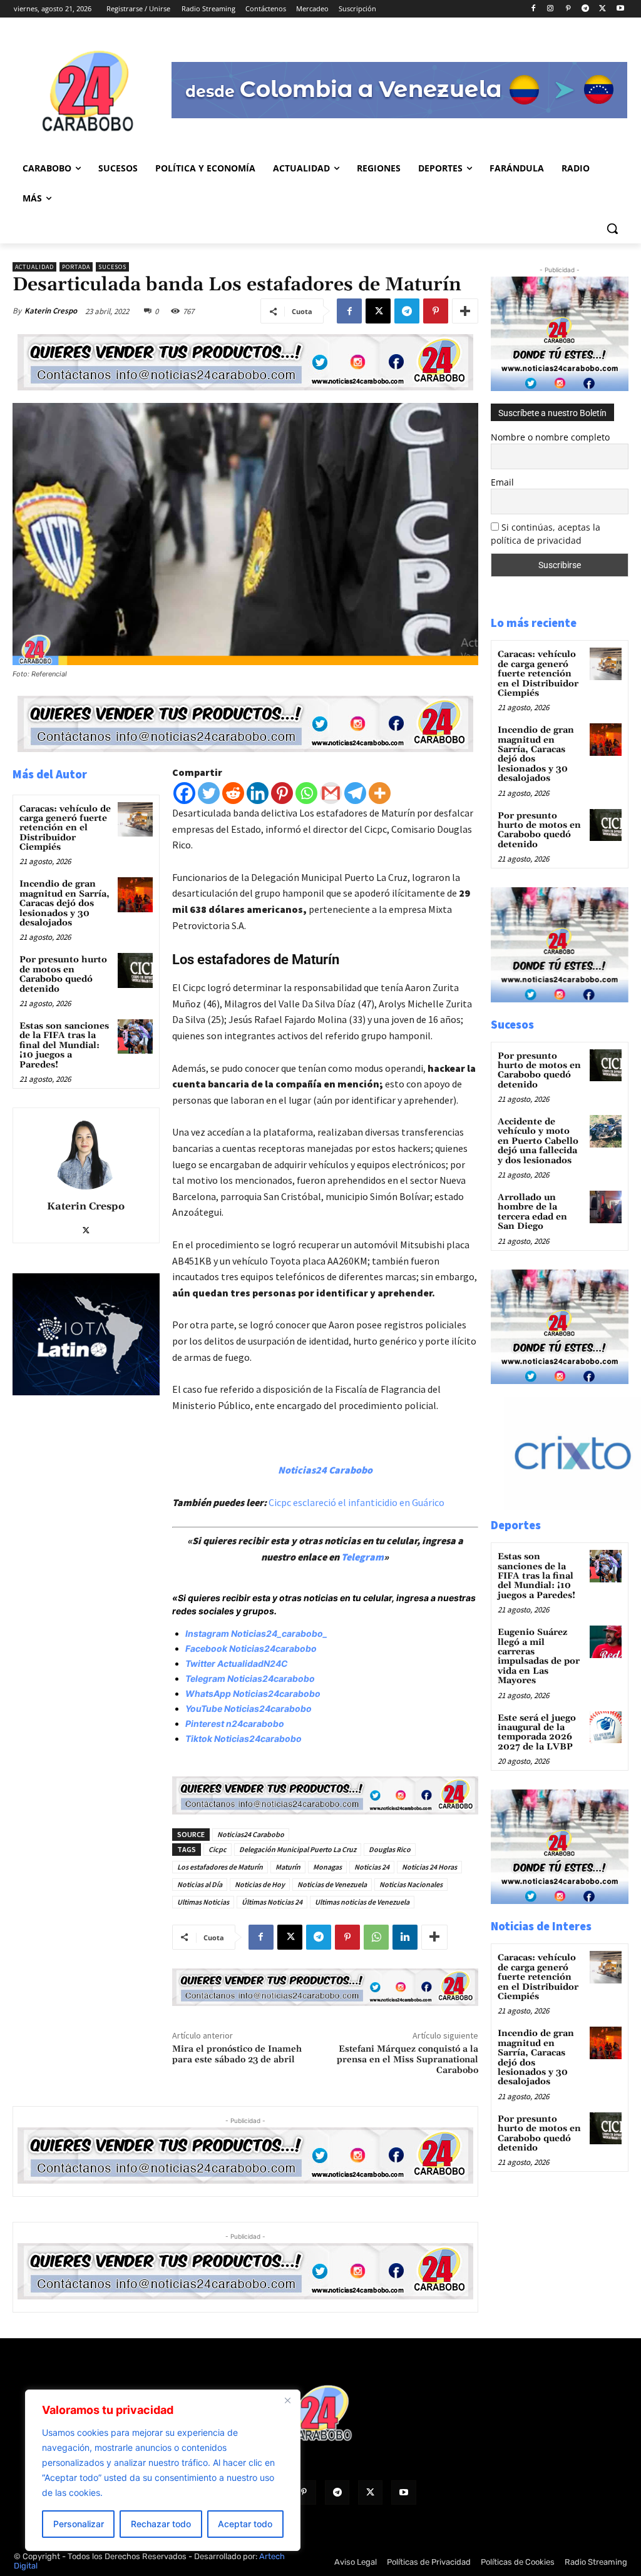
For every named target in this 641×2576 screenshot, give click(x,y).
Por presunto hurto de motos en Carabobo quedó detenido (63, 974)
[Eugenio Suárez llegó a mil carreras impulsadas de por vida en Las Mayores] (606, 1642)
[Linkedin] (258, 793)
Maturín (288, 1867)
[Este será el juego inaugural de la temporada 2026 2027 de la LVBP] (606, 1727)
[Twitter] (209, 793)
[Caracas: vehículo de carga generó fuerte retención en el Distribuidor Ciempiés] (135, 819)
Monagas (327, 1867)
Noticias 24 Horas (429, 1867)
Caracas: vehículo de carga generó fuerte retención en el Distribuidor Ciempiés (65, 828)
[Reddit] (233, 793)
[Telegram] (586, 9)
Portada (76, 267)
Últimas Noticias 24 (272, 1902)
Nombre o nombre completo (550, 437)
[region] (163, 2470)
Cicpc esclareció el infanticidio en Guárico (356, 1502)
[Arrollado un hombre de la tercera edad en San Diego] (606, 1207)
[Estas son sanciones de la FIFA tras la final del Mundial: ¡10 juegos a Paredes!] (135, 1036)
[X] (603, 9)
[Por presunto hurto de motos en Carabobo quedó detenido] (135, 970)
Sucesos (112, 267)
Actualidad (34, 267)
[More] (465, 311)
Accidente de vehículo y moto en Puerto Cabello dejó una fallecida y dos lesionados (538, 1141)
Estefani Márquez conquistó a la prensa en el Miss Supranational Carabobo (408, 2060)
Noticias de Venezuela (332, 1884)
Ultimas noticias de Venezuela (362, 1902)
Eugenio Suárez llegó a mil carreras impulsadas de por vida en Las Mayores (539, 1657)
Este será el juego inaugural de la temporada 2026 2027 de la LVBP (537, 1733)
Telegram (362, 1557)
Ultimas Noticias (203, 1902)
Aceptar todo (245, 2524)
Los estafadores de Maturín (220, 1867)
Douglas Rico (390, 1849)
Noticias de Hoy (260, 1884)
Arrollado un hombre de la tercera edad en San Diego (532, 1212)
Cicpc (218, 1849)
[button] (612, 228)
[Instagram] (551, 9)
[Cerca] (287, 2400)
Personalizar (79, 2524)
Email (502, 482)
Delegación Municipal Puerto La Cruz (298, 1849)
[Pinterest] (568, 9)
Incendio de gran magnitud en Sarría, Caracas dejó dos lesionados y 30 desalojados (64, 904)
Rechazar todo (161, 2524)
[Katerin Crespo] (86, 1152)
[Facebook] (533, 9)
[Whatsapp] (306, 793)
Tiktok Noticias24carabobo (244, 1739)
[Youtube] (620, 9)
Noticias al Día (200, 1884)
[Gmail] (331, 793)
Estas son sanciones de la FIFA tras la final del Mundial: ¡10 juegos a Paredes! (64, 1046)
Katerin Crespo (51, 311)
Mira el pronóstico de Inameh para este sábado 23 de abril (237, 2054)
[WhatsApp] (376, 1937)
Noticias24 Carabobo (251, 1834)
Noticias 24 (372, 1867)
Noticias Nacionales (411, 1884)
